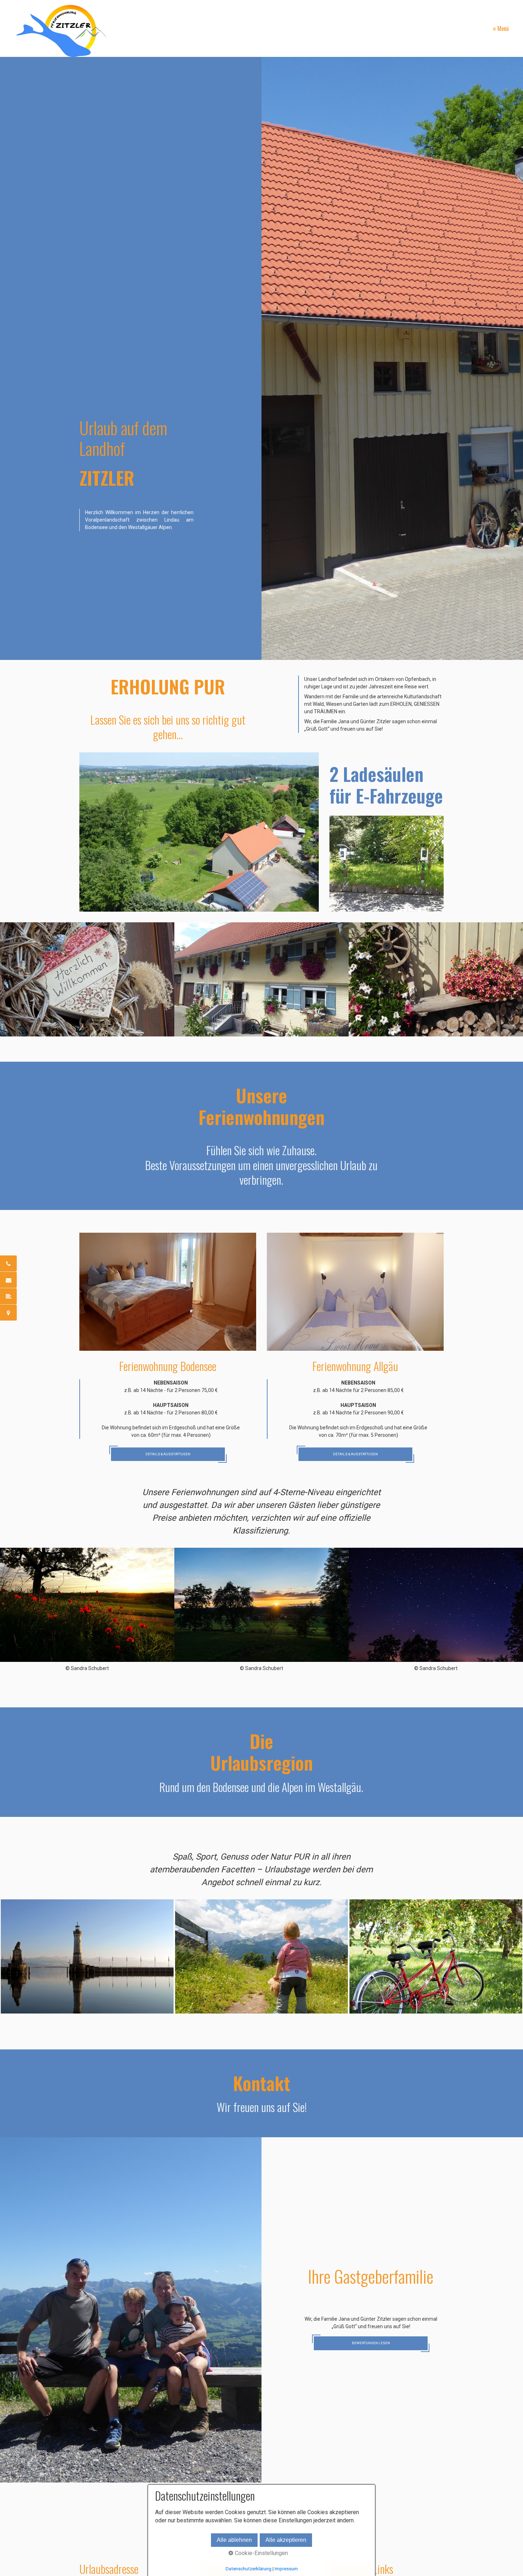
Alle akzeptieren (286, 2540)
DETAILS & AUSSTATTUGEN (168, 1454)
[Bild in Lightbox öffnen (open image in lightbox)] (199, 832)
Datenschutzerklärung (249, 2569)
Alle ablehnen (234, 2540)
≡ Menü (501, 28)
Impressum (286, 2569)
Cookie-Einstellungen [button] (261, 2553)
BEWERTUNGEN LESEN (371, 2343)
